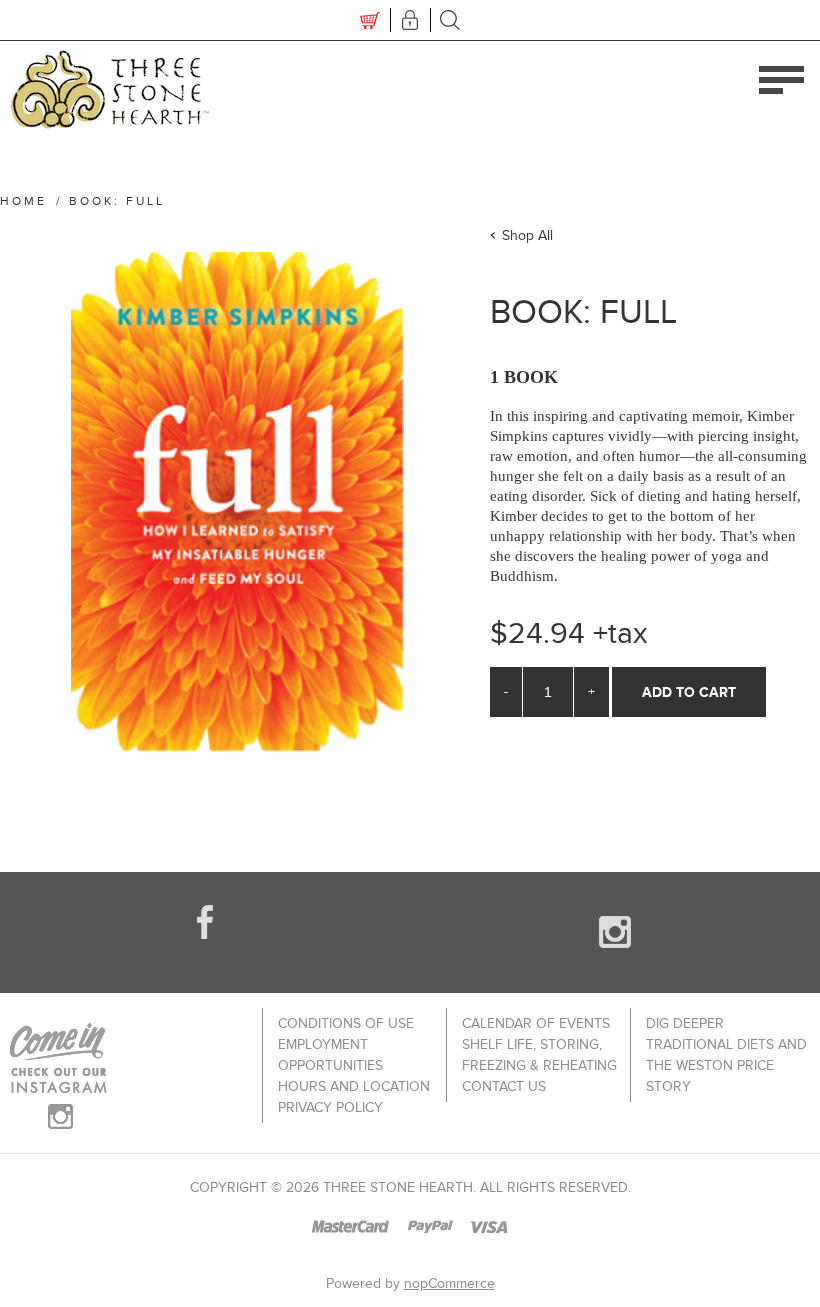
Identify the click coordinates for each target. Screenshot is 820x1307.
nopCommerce (449, 1283)
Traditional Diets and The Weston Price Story (726, 1065)
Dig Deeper (685, 1023)
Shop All (527, 235)
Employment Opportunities (330, 1055)
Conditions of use (346, 1023)
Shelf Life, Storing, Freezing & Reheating (539, 1055)
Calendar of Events (536, 1023)
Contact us (504, 1086)
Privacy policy (330, 1107)
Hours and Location (354, 1086)
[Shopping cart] (370, 20)
